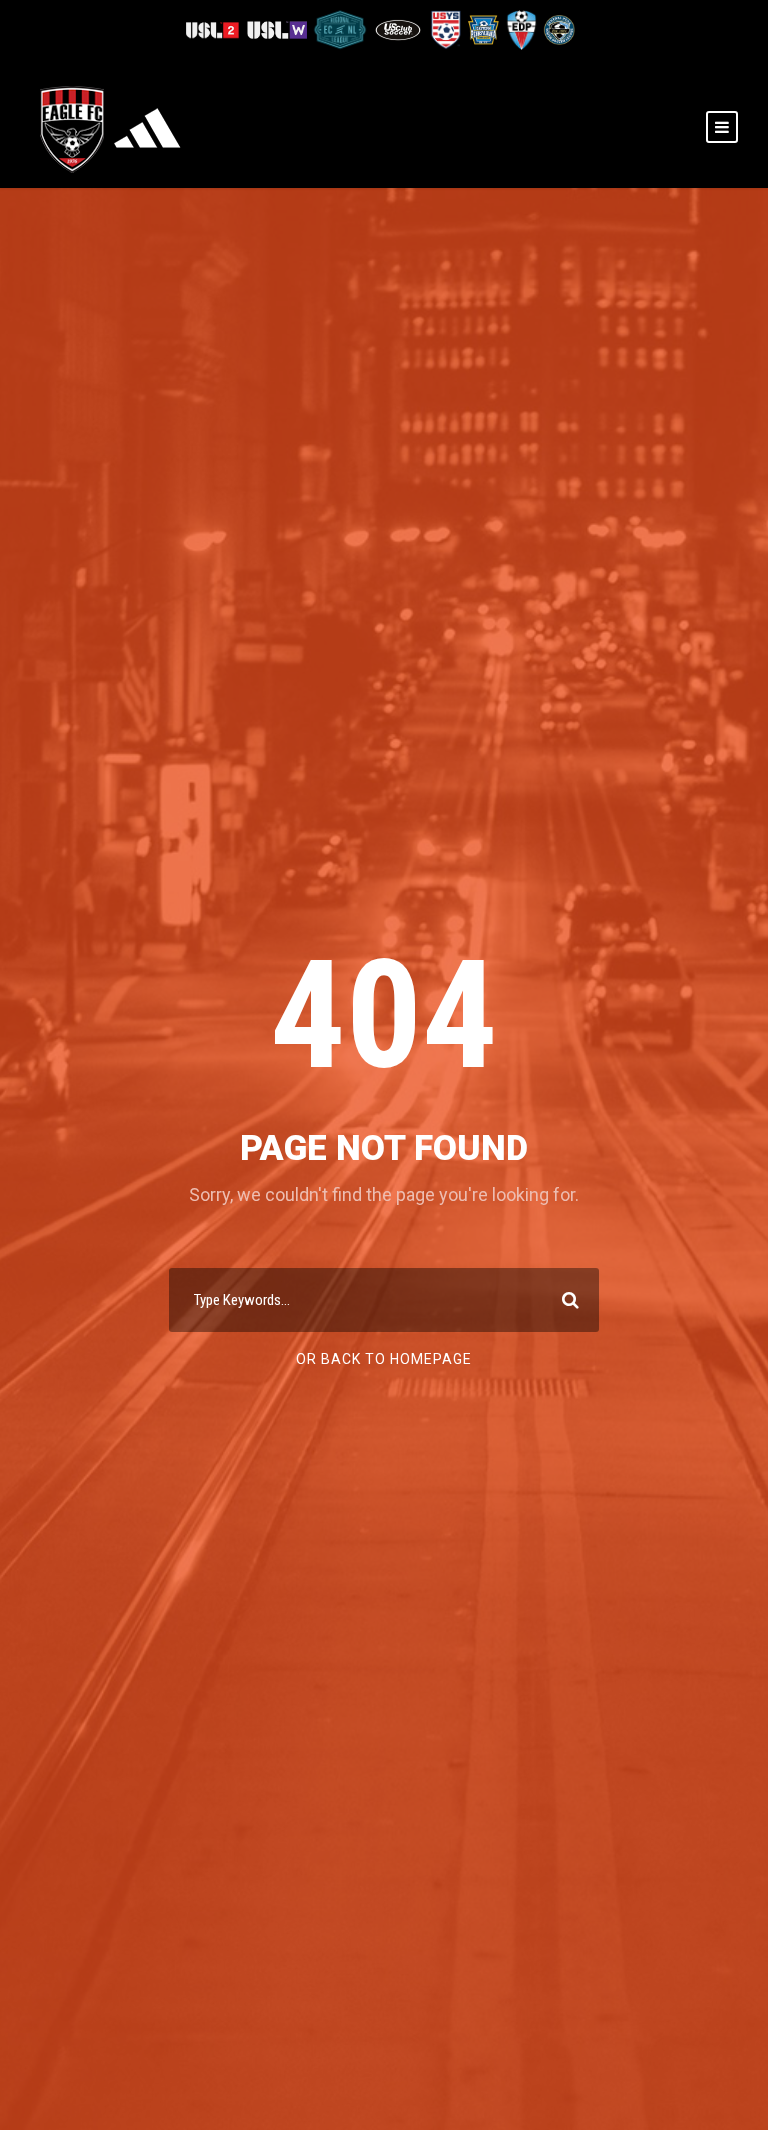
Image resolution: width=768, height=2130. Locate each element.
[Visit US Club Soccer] (399, 28)
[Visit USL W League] (278, 28)
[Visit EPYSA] (483, 28)
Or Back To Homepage (384, 1359)
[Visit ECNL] (341, 28)
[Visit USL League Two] (215, 28)
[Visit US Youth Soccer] (445, 28)
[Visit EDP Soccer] (521, 28)
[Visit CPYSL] (557, 28)
